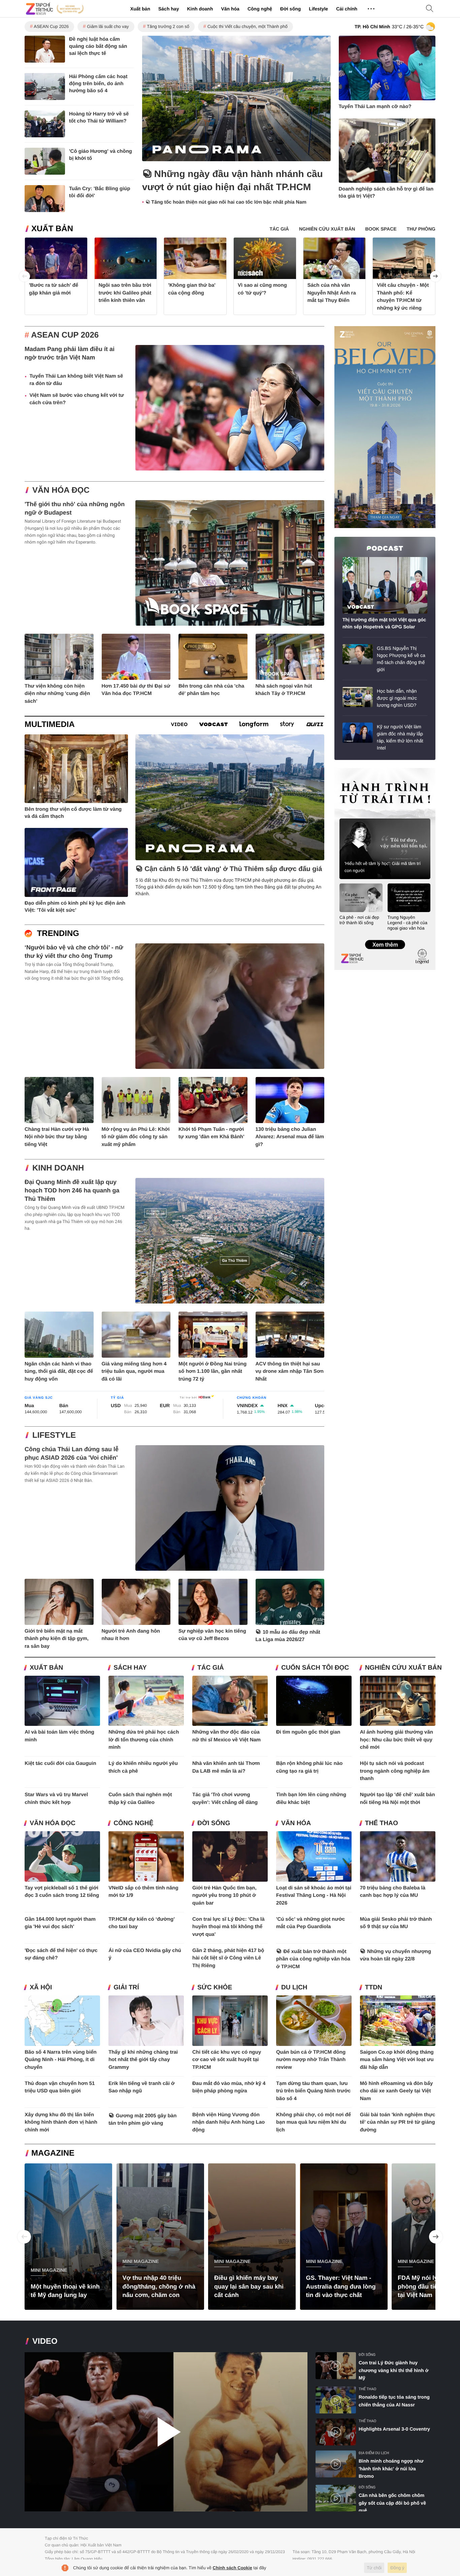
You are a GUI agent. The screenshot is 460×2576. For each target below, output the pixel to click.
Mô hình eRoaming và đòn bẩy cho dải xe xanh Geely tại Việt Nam (397, 2091)
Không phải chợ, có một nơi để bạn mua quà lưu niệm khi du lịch (314, 2122)
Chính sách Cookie (233, 2568)
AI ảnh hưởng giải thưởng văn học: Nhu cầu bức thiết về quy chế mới (397, 1740)
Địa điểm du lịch (374, 2453)
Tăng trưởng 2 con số (168, 26)
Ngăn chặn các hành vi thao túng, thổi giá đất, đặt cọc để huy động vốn (59, 1371)
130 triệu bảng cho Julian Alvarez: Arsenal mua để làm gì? (290, 1137)
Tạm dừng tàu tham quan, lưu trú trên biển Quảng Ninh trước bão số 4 (314, 2091)
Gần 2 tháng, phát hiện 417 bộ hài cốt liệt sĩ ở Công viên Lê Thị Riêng (228, 1958)
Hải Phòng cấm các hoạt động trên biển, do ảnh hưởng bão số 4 (98, 84)
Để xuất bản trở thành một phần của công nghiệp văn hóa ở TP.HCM (313, 1959)
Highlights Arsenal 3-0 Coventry (394, 2429)
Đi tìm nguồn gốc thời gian (308, 1732)
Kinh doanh (200, 9)
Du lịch (294, 1988)
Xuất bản (140, 9)
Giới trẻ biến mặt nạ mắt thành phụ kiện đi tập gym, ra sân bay (57, 1639)
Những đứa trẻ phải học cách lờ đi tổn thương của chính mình (144, 1740)
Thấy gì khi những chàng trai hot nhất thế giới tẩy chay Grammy (143, 2060)
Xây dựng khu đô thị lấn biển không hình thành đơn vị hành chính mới (61, 2122)
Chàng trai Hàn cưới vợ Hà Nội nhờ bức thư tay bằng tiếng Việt (57, 1137)
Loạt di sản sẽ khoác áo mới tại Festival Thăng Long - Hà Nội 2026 (314, 1895)
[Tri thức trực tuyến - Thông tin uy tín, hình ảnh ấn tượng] (55, 9)
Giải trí (126, 1988)
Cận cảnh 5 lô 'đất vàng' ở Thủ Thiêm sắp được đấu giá (233, 869)
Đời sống (290, 9)
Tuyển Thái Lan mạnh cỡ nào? (375, 107)
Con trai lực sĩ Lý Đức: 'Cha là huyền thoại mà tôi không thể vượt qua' (228, 1927)
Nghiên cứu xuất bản (403, 1668)
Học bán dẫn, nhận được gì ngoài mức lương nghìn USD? (397, 698)
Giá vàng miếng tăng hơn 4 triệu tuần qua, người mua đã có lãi (134, 1371)
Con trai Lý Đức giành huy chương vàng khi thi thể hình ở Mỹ (393, 2370)
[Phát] (166, 2432)
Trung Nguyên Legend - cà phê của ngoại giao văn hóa (408, 923)
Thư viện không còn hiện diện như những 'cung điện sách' (57, 694)
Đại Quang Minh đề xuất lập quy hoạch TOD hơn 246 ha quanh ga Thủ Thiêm (72, 1190)
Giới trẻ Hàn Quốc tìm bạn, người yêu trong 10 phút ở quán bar (224, 1895)
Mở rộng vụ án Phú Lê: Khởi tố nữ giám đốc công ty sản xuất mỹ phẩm (136, 1137)
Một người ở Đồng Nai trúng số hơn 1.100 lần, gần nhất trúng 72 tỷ (212, 1371)
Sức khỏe (215, 1988)
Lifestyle (318, 9)
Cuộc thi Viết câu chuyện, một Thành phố (248, 26)
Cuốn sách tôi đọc (315, 1668)
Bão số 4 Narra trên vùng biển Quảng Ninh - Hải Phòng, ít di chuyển (60, 2060)
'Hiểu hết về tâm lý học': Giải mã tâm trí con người (383, 867)
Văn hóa (230, 9)
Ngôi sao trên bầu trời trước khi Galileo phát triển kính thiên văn (125, 293)
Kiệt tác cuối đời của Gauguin (60, 1763)
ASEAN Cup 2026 (51, 26)
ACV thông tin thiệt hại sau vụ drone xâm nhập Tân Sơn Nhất (290, 1371)
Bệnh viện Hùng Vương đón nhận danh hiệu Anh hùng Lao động (228, 2122)
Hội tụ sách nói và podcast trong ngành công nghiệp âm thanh (395, 1771)
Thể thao (382, 1823)
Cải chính (347, 9)
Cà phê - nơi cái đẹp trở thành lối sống (359, 920)
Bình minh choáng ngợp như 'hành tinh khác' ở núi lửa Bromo (391, 2468)
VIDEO (45, 2341)
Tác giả (211, 1668)
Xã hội (41, 1988)
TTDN (374, 1988)
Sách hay (169, 9)
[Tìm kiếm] (430, 9)
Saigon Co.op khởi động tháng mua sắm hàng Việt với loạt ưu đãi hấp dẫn (397, 2060)
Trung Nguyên (347, 770)
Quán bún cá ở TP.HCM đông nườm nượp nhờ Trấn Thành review (311, 2060)
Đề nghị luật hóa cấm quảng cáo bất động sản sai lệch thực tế (98, 46)
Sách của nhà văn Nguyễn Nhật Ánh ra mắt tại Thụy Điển (332, 293)
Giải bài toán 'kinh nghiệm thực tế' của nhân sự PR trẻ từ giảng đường (398, 2122)
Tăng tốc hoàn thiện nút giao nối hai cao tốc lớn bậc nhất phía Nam (229, 202)
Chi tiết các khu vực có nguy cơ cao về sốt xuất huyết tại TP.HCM (227, 2060)
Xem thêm (385, 938)
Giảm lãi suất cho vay (108, 26)
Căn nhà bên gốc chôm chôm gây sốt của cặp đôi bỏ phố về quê (392, 2503)
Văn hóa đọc (61, 490)
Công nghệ (260, 9)
